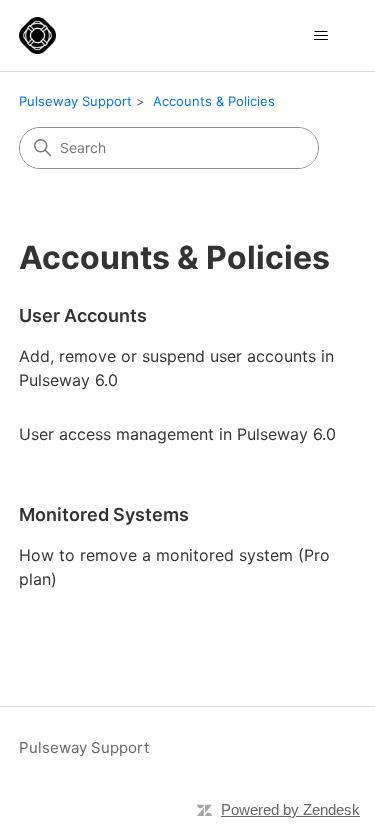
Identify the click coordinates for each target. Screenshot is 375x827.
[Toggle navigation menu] (320, 36)
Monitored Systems (104, 514)
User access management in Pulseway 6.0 (177, 434)
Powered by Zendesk (290, 809)
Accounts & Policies (214, 101)
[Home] (37, 35)
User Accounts (83, 315)
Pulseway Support (75, 101)
